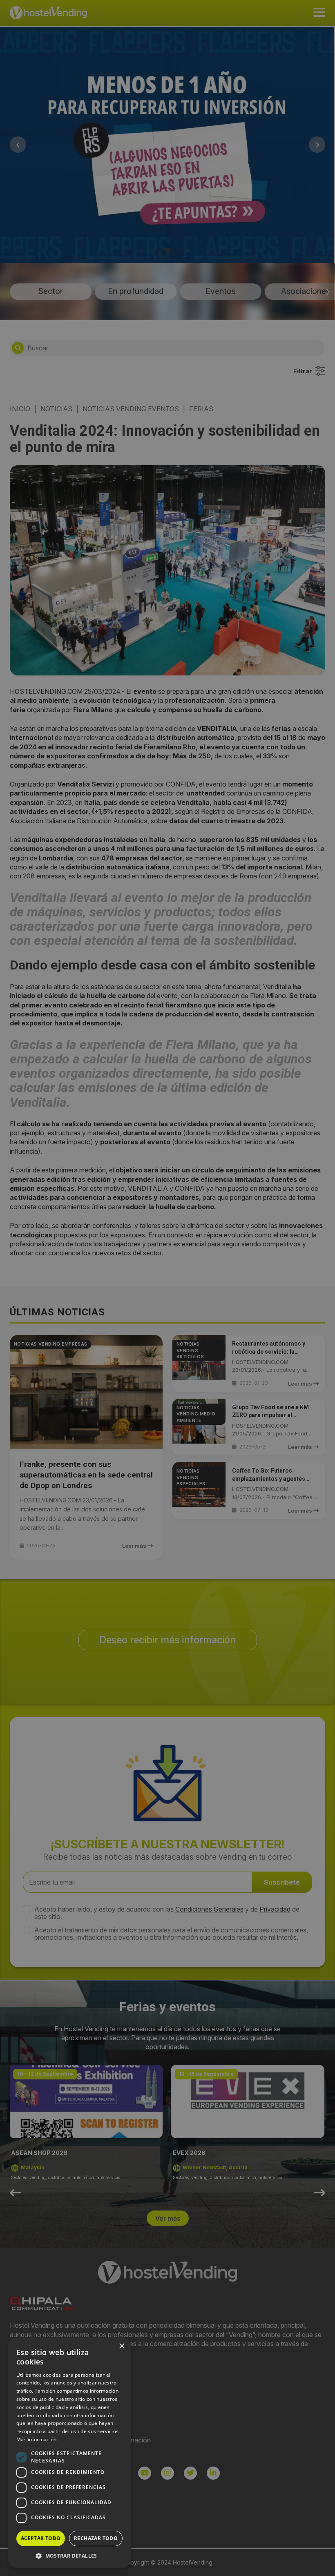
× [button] (122, 2346)
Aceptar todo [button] (41, 2538)
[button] (69, 2556)
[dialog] (167, 1288)
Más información (37, 2439)
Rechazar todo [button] (96, 2538)
